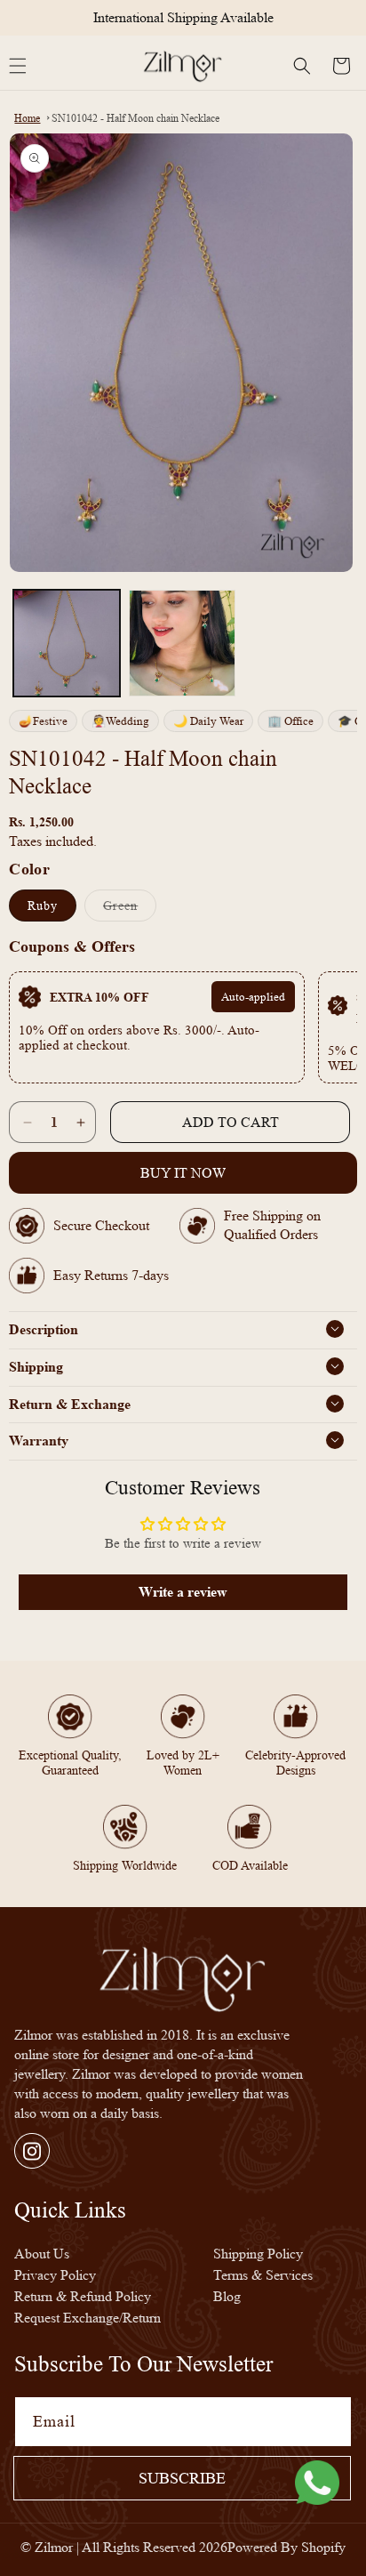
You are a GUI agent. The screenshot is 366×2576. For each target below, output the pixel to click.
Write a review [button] (183, 1592)
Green (130, 910)
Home (27, 118)
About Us (42, 2254)
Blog (227, 2296)
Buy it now (183, 1173)
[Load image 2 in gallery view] (182, 643)
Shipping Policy (258, 2254)
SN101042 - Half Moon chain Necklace (135, 118)
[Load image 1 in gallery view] (67, 643)
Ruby (43, 906)
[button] (302, 66)
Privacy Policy (55, 2275)
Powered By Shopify (286, 2547)
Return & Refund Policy (83, 2296)
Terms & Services (263, 2275)
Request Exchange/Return (88, 2318)
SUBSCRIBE (182, 2478)
